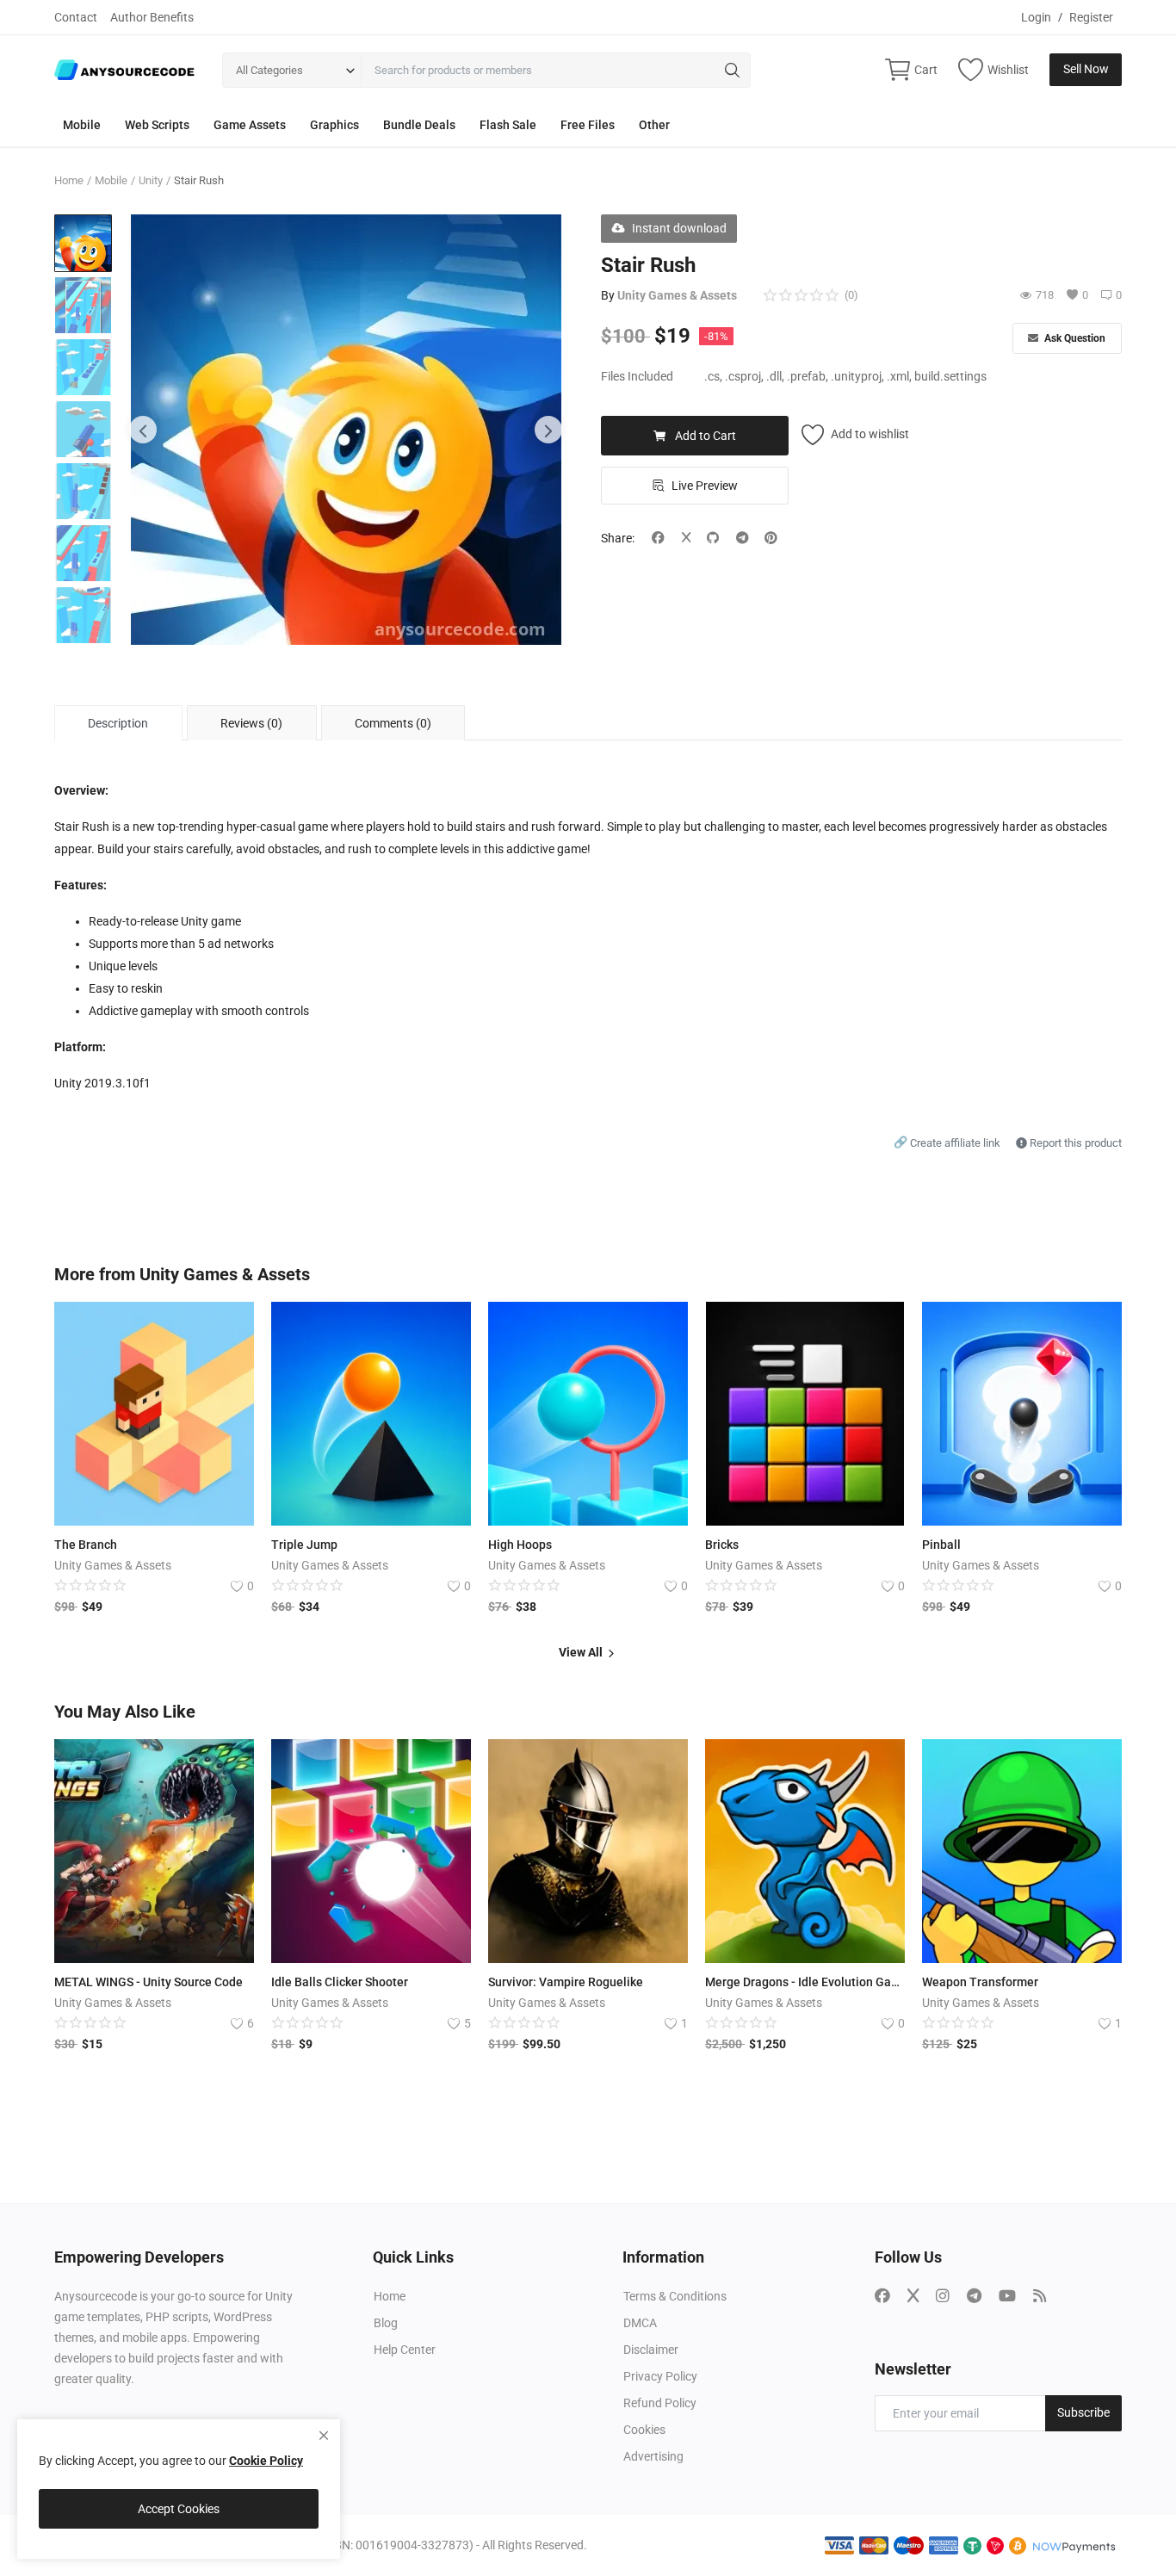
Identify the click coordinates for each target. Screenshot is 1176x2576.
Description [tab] (118, 723)
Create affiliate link (948, 1143)
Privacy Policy (660, 2376)
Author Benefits (152, 17)
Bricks (722, 1545)
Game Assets (250, 125)
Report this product (1074, 1143)
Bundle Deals (419, 125)
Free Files (588, 125)
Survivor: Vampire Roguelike (566, 1982)
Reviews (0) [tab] (251, 723)
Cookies (644, 2430)
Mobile (82, 125)
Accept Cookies (179, 2509)
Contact (76, 17)
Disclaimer (651, 2350)
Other (654, 125)
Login (1036, 17)
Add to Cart (706, 436)
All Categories (269, 70)
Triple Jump (304, 1545)
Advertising (653, 2456)
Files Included (637, 376)
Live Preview (705, 486)
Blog (386, 2323)
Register (1091, 17)
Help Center (405, 2350)
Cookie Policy (266, 2461)
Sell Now (1086, 69)
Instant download (679, 228)
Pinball (941, 1545)
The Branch (86, 1545)
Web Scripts (157, 125)
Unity (151, 180)
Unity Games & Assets (677, 295)
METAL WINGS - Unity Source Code (149, 1982)
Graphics (334, 125)
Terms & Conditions (675, 2296)
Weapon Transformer (980, 1982)
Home (69, 180)
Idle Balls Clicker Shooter (340, 1982)
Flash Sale (508, 125)
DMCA (640, 2323)
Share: (618, 538)
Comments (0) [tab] (393, 723)
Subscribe (1083, 2412)
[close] (324, 2436)
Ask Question (1074, 338)
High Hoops (520, 1545)
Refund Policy (660, 2403)
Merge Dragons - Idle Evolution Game (805, 1982)
